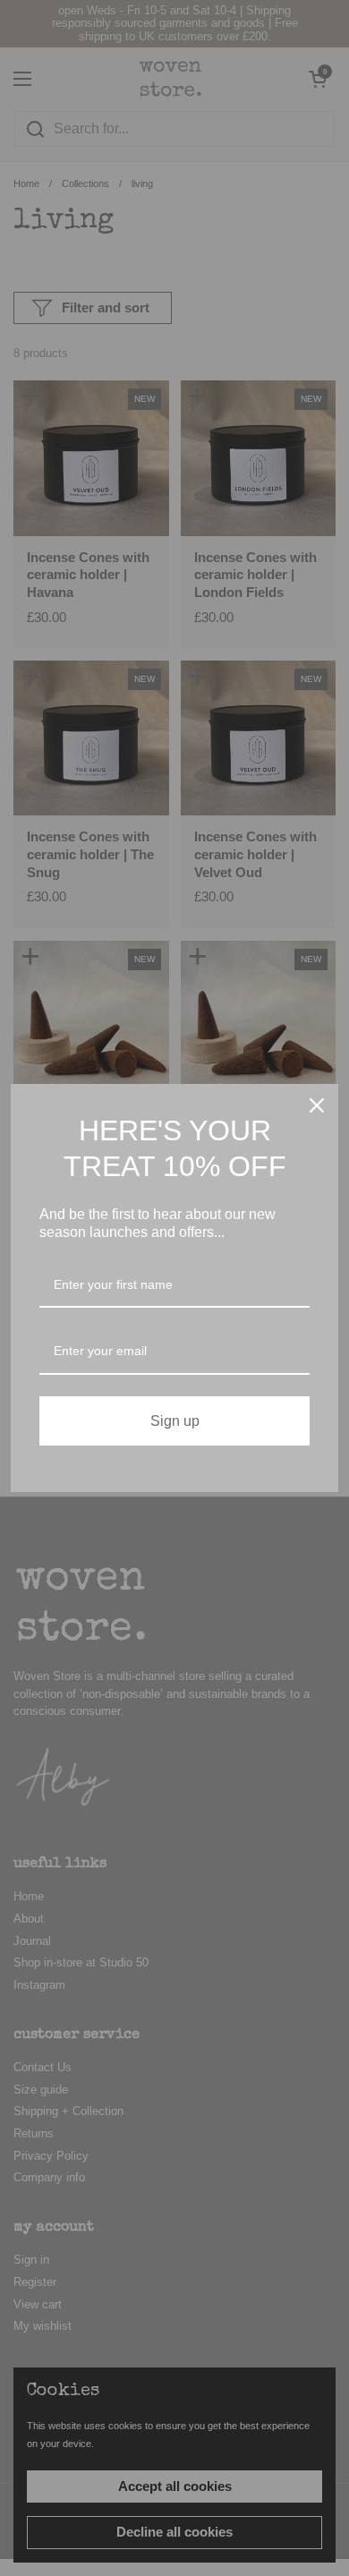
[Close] (317, 1105)
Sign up (175, 1421)
